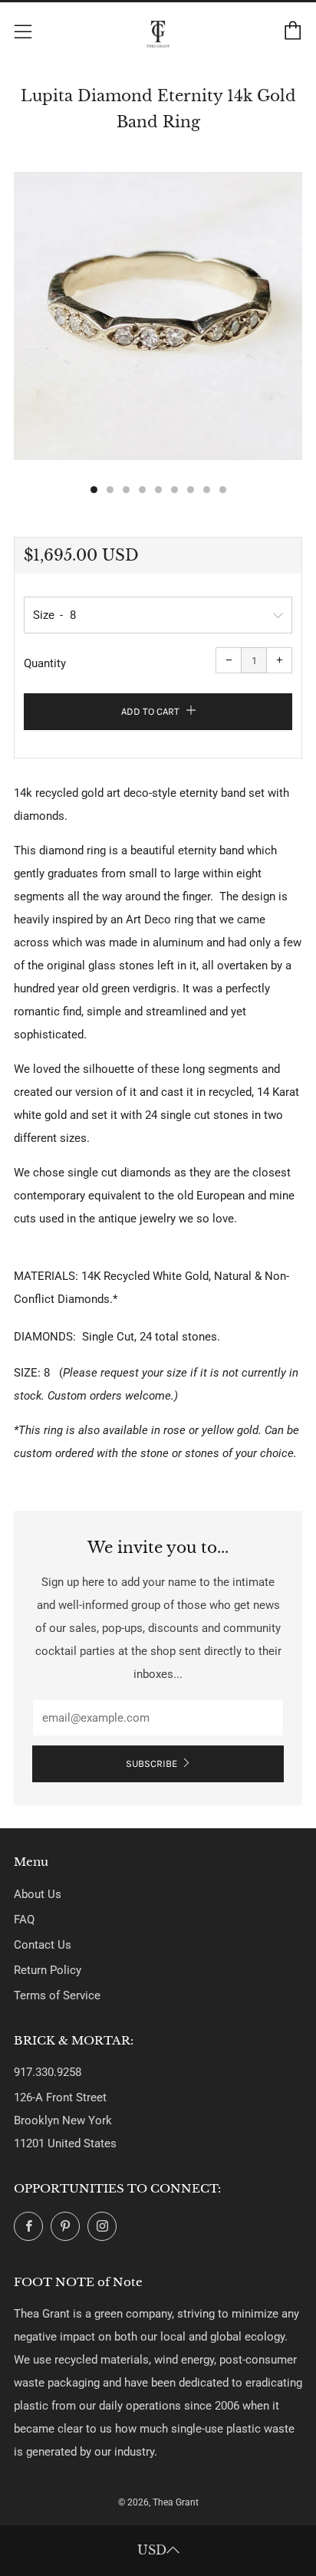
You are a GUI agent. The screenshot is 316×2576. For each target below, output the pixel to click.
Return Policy (48, 1970)
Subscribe (151, 1763)
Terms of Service (57, 1995)
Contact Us (43, 1945)
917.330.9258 (48, 2072)
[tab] (94, 490)
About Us (38, 1894)
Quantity (45, 663)
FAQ (24, 1920)
